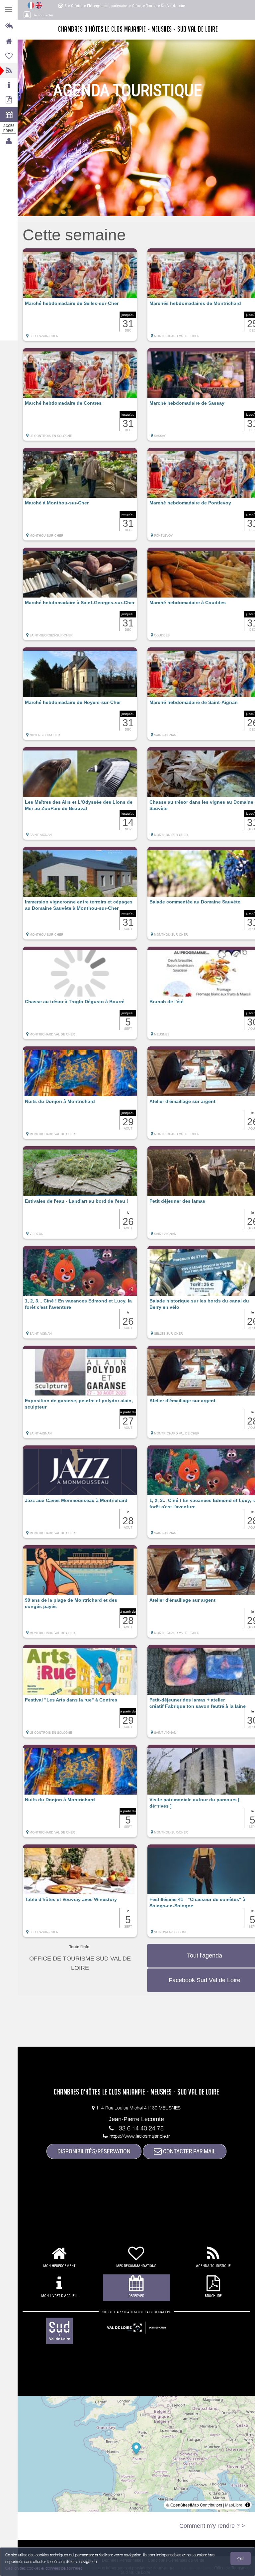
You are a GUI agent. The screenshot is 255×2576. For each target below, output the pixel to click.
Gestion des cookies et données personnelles (44, 2568)
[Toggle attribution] (248, 2505)
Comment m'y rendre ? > (212, 2526)
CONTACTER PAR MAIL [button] (189, 2151)
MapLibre (234, 2505)
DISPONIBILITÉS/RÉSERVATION (94, 2151)
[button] (80, 298)
